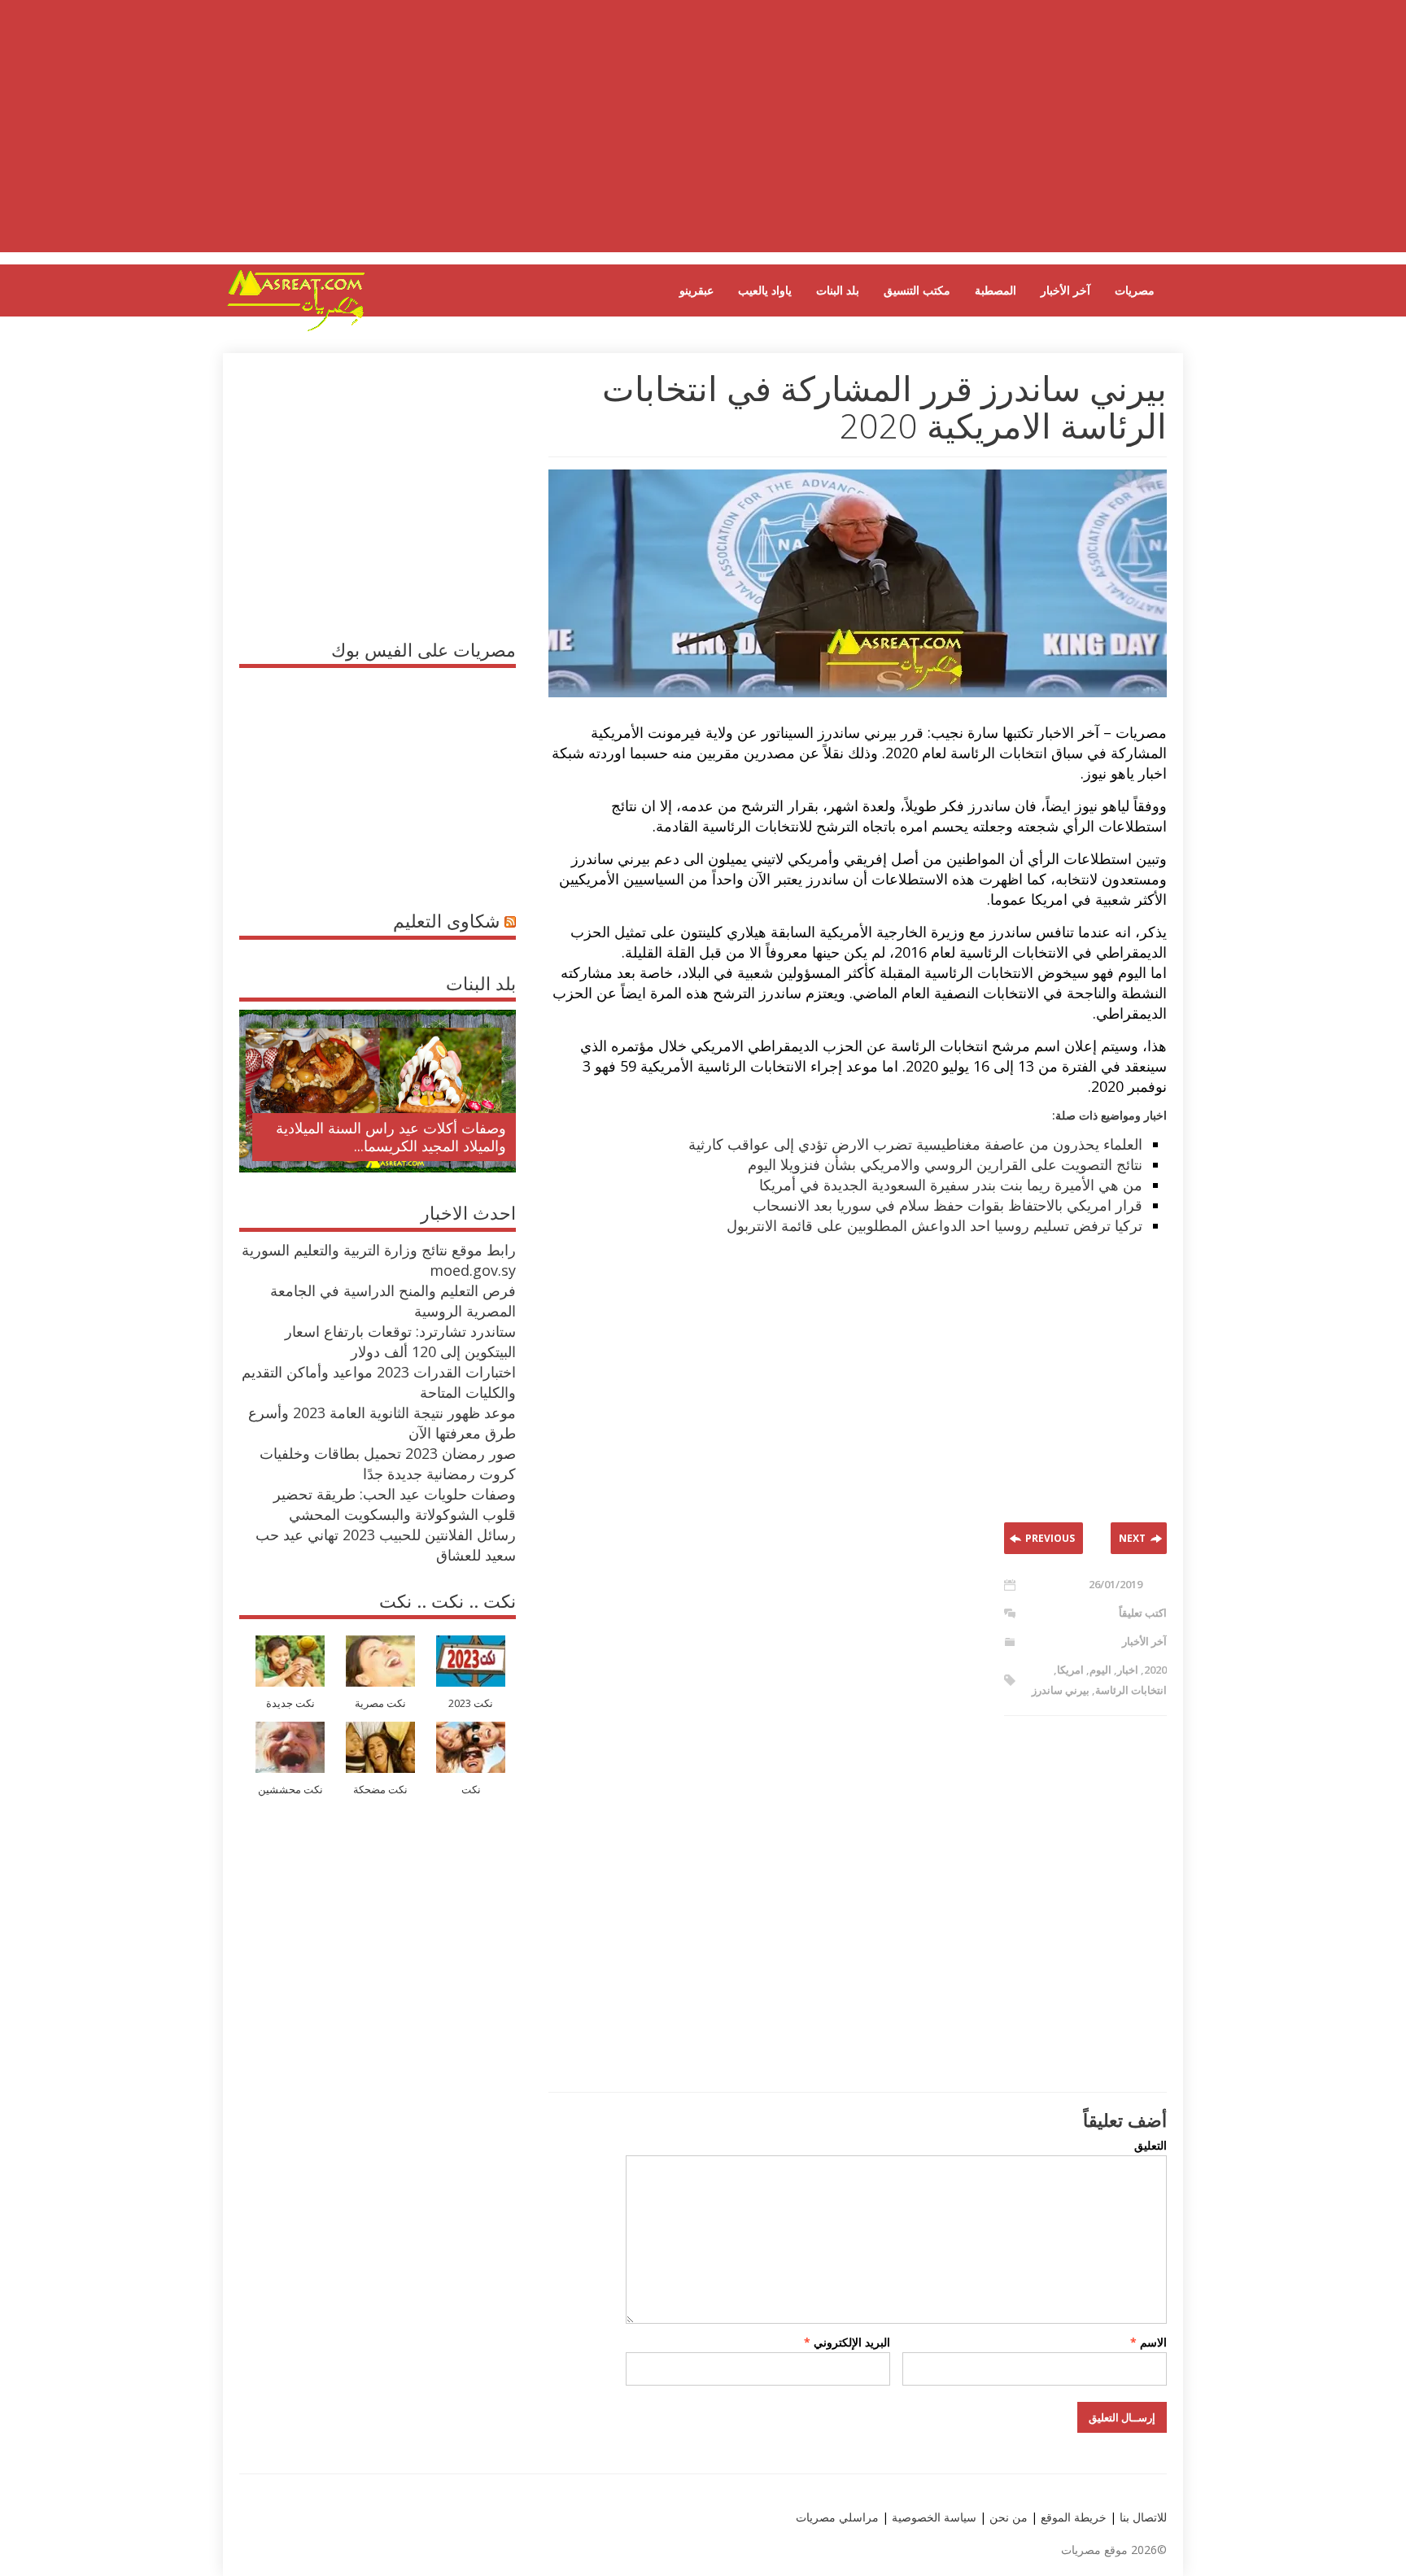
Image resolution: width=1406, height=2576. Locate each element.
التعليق (1151, 2145)
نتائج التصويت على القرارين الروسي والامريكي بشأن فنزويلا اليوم (945, 1164)
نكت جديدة (290, 1703)
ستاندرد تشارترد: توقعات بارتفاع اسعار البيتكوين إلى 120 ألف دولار (400, 1341)
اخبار (1128, 1670)
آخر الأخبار (1065, 290)
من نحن (1007, 2517)
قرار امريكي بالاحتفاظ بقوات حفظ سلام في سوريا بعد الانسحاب (948, 1205)
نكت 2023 (471, 1703)
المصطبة (996, 290)
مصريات (1135, 290)
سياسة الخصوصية (932, 2517)
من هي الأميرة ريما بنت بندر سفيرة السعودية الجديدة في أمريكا (951, 1185)
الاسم (1148, 2342)
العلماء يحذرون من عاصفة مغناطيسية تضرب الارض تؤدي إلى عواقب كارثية (915, 1144)
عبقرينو (696, 290)
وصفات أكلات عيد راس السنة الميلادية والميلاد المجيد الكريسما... (391, 1137)
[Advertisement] (703, 138)
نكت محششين (290, 1790)
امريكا (1070, 1670)
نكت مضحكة (380, 1790)
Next (1132, 1538)
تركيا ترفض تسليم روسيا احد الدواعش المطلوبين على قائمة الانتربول (934, 1225)
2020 (1155, 1670)
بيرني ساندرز (1061, 1690)
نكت (471, 1790)
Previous (1050, 1538)
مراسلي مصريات (837, 2517)
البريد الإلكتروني (847, 2342)
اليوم (1100, 1670)
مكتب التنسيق (917, 290)
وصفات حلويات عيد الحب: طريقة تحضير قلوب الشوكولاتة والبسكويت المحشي (395, 1504)
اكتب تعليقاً (1143, 1613)
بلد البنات (838, 290)
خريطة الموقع (1072, 2517)
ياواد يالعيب (765, 290)
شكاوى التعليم (446, 920)
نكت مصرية (380, 1703)
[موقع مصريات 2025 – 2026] (296, 328)
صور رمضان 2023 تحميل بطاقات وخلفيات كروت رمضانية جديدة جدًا (388, 1463)
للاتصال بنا (1143, 2517)
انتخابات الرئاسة (1131, 1690)
